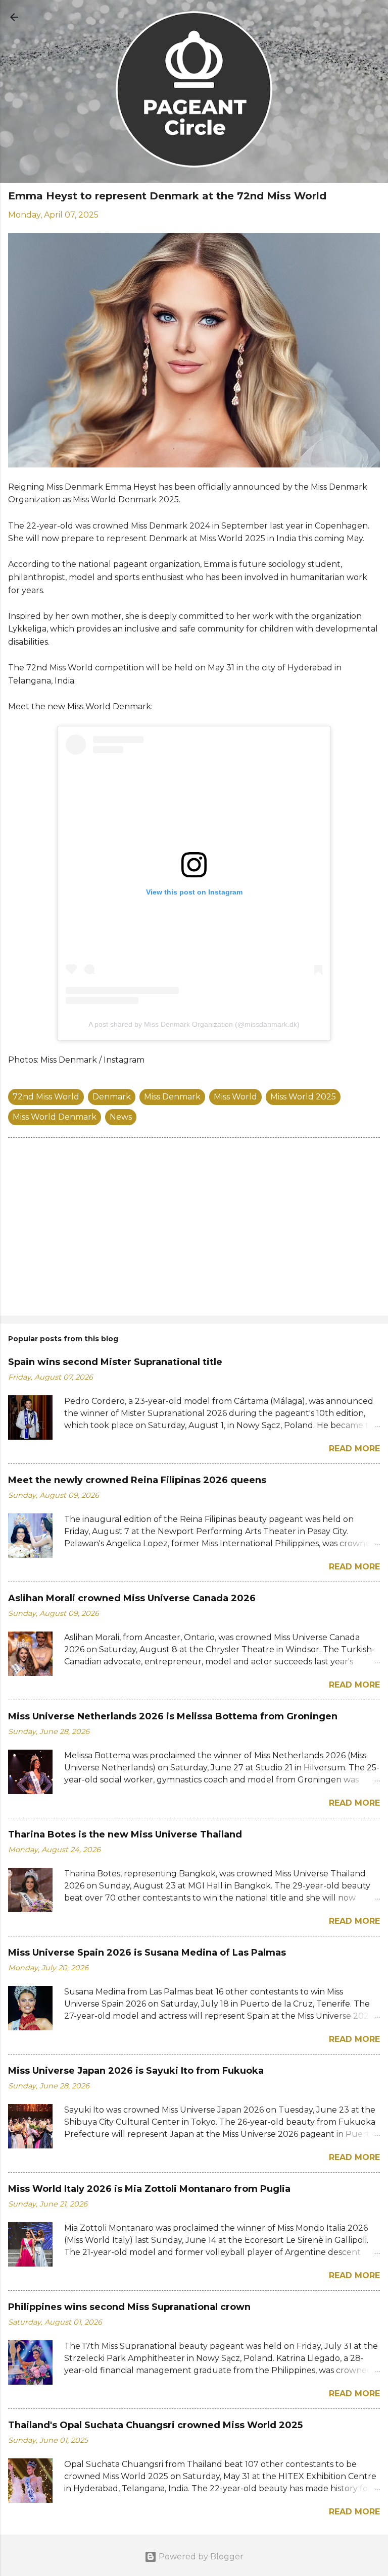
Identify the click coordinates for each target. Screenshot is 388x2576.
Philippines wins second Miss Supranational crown (129, 2307)
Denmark (112, 1097)
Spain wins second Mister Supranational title (115, 1362)
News (121, 1117)
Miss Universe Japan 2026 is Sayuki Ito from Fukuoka (136, 2071)
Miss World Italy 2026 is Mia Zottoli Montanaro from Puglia (149, 2189)
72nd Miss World (46, 1097)
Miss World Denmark (55, 1117)
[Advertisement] (194, 1229)
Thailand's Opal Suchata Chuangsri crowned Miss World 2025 (155, 2425)
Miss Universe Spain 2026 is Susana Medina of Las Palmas (147, 1953)
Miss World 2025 (303, 1097)
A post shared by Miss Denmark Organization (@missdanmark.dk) (194, 1024)
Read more (354, 1449)
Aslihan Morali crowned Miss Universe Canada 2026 (132, 1598)
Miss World (235, 1097)
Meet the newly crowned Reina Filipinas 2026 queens (137, 1480)
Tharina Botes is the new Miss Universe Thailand (125, 1834)
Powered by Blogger (200, 2557)
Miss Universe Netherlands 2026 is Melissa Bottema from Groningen (173, 1716)
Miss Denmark (172, 1097)
